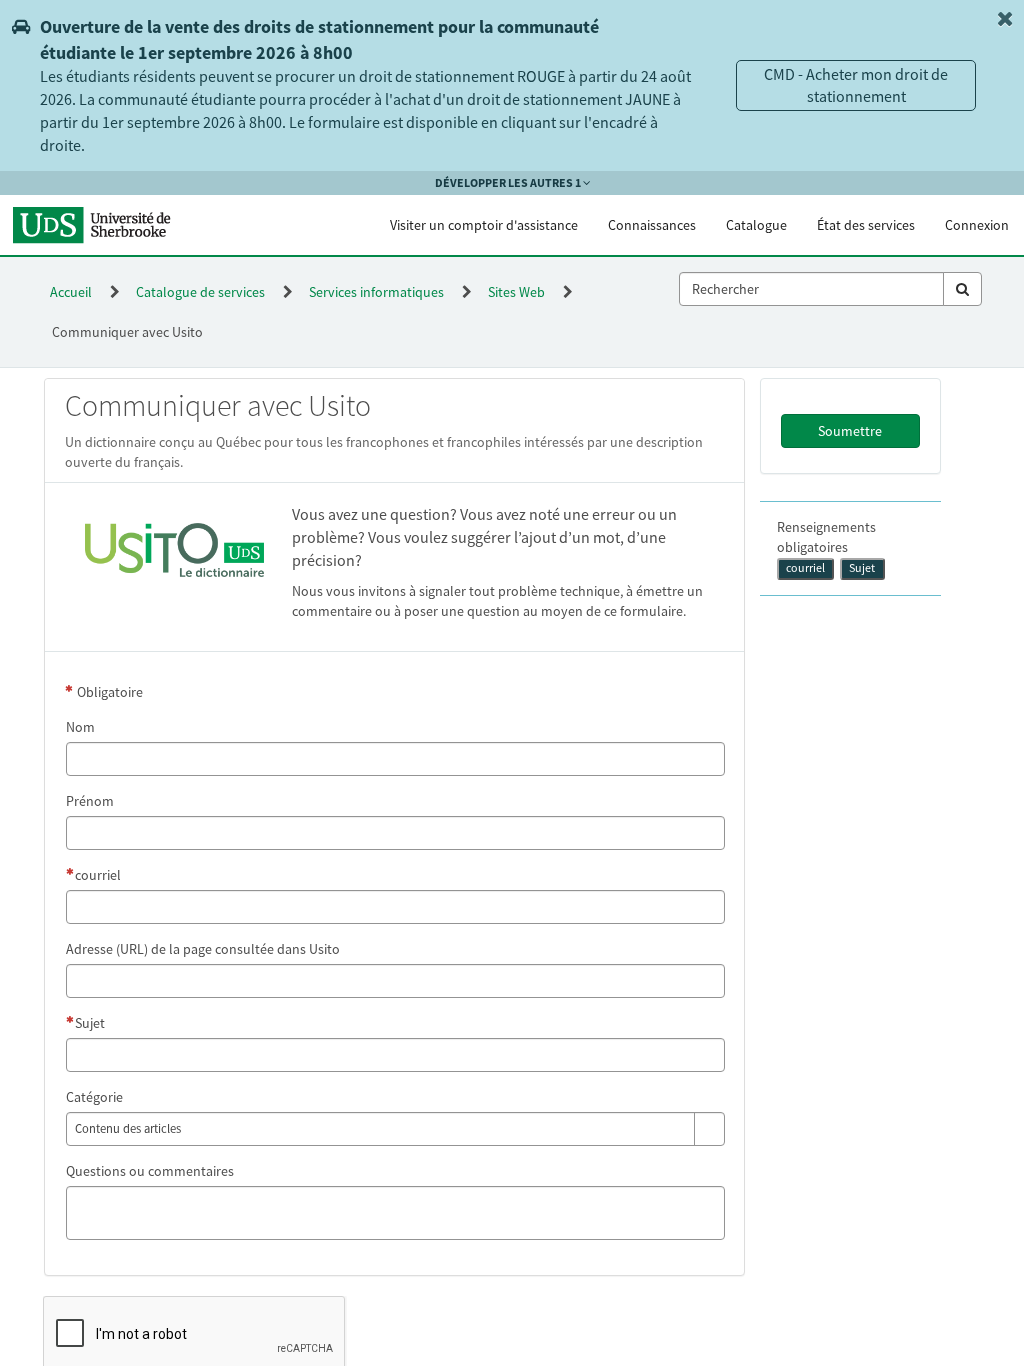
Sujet (862, 567)
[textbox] (811, 289)
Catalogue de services (200, 292)
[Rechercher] (962, 289)
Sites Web (516, 292)
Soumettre (850, 431)
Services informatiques (376, 292)
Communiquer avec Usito (127, 332)
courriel (805, 567)
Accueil (71, 292)
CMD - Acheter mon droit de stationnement (856, 85)
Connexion (977, 225)
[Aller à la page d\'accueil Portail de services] (100, 225)
